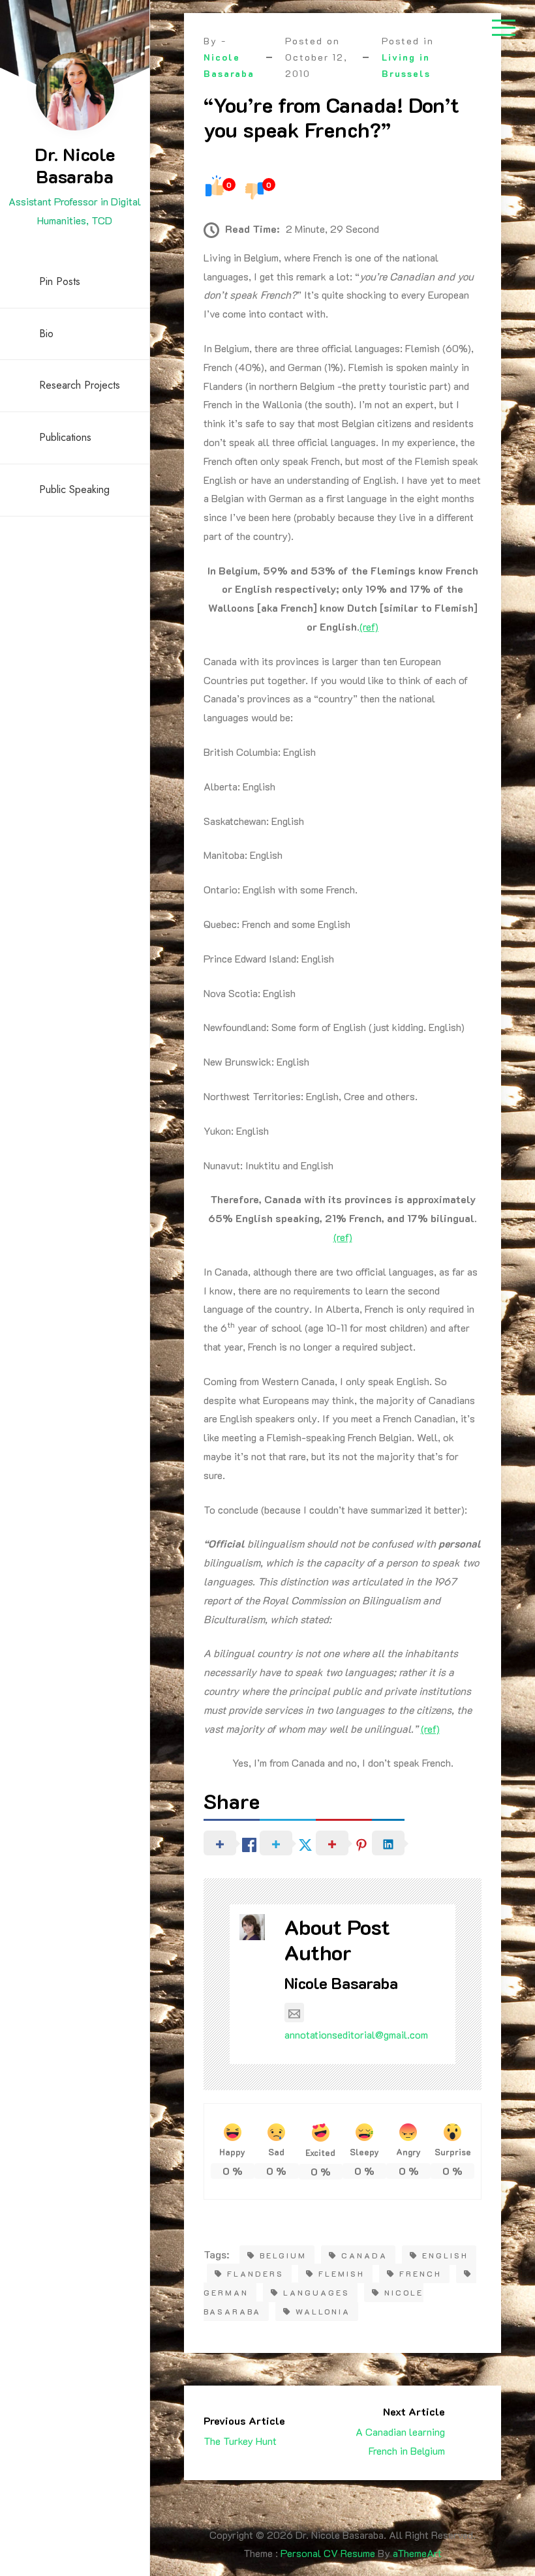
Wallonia (323, 2311)
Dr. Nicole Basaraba (75, 165)
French (420, 2273)
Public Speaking (74, 489)
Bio (46, 334)
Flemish (342, 2273)
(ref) (369, 626)
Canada (364, 2255)
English (445, 2255)
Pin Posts (60, 281)
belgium (283, 2255)
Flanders (255, 2273)
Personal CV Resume (328, 2553)
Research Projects (80, 385)
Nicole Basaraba (341, 1983)
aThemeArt (417, 2553)
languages (316, 2292)
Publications (65, 437)
